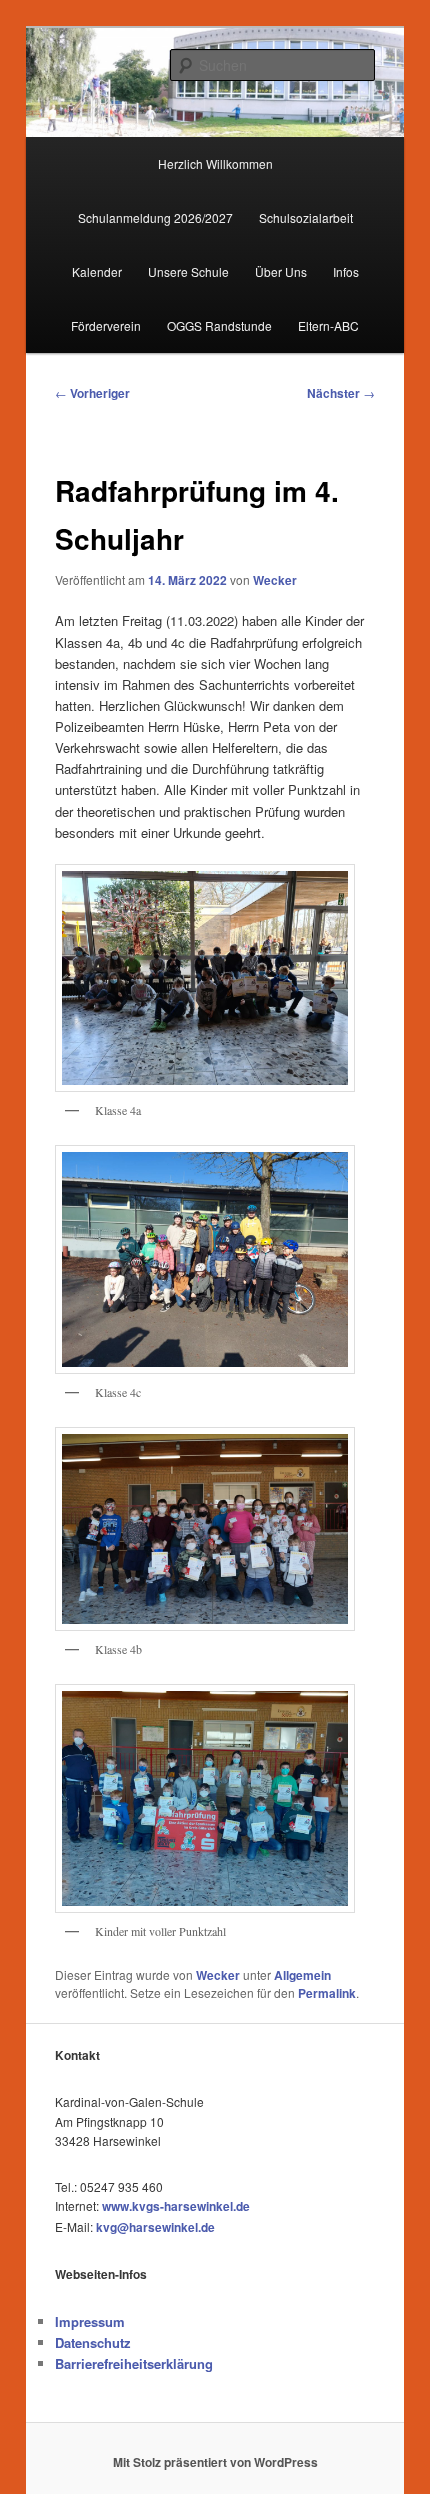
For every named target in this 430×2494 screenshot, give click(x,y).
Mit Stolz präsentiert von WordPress (215, 2462)
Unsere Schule (188, 271)
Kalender (97, 271)
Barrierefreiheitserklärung (134, 2363)
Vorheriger (92, 393)
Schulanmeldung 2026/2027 (155, 217)
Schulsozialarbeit (306, 217)
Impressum (90, 2321)
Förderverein (106, 325)
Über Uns (281, 271)
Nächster (341, 393)
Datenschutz (93, 2342)
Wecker (275, 580)
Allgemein (302, 1975)
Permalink (327, 1993)
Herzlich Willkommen (215, 163)
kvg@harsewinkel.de (155, 2227)
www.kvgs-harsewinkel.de (176, 2206)
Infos (346, 271)
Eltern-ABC (328, 325)
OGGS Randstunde (219, 325)
